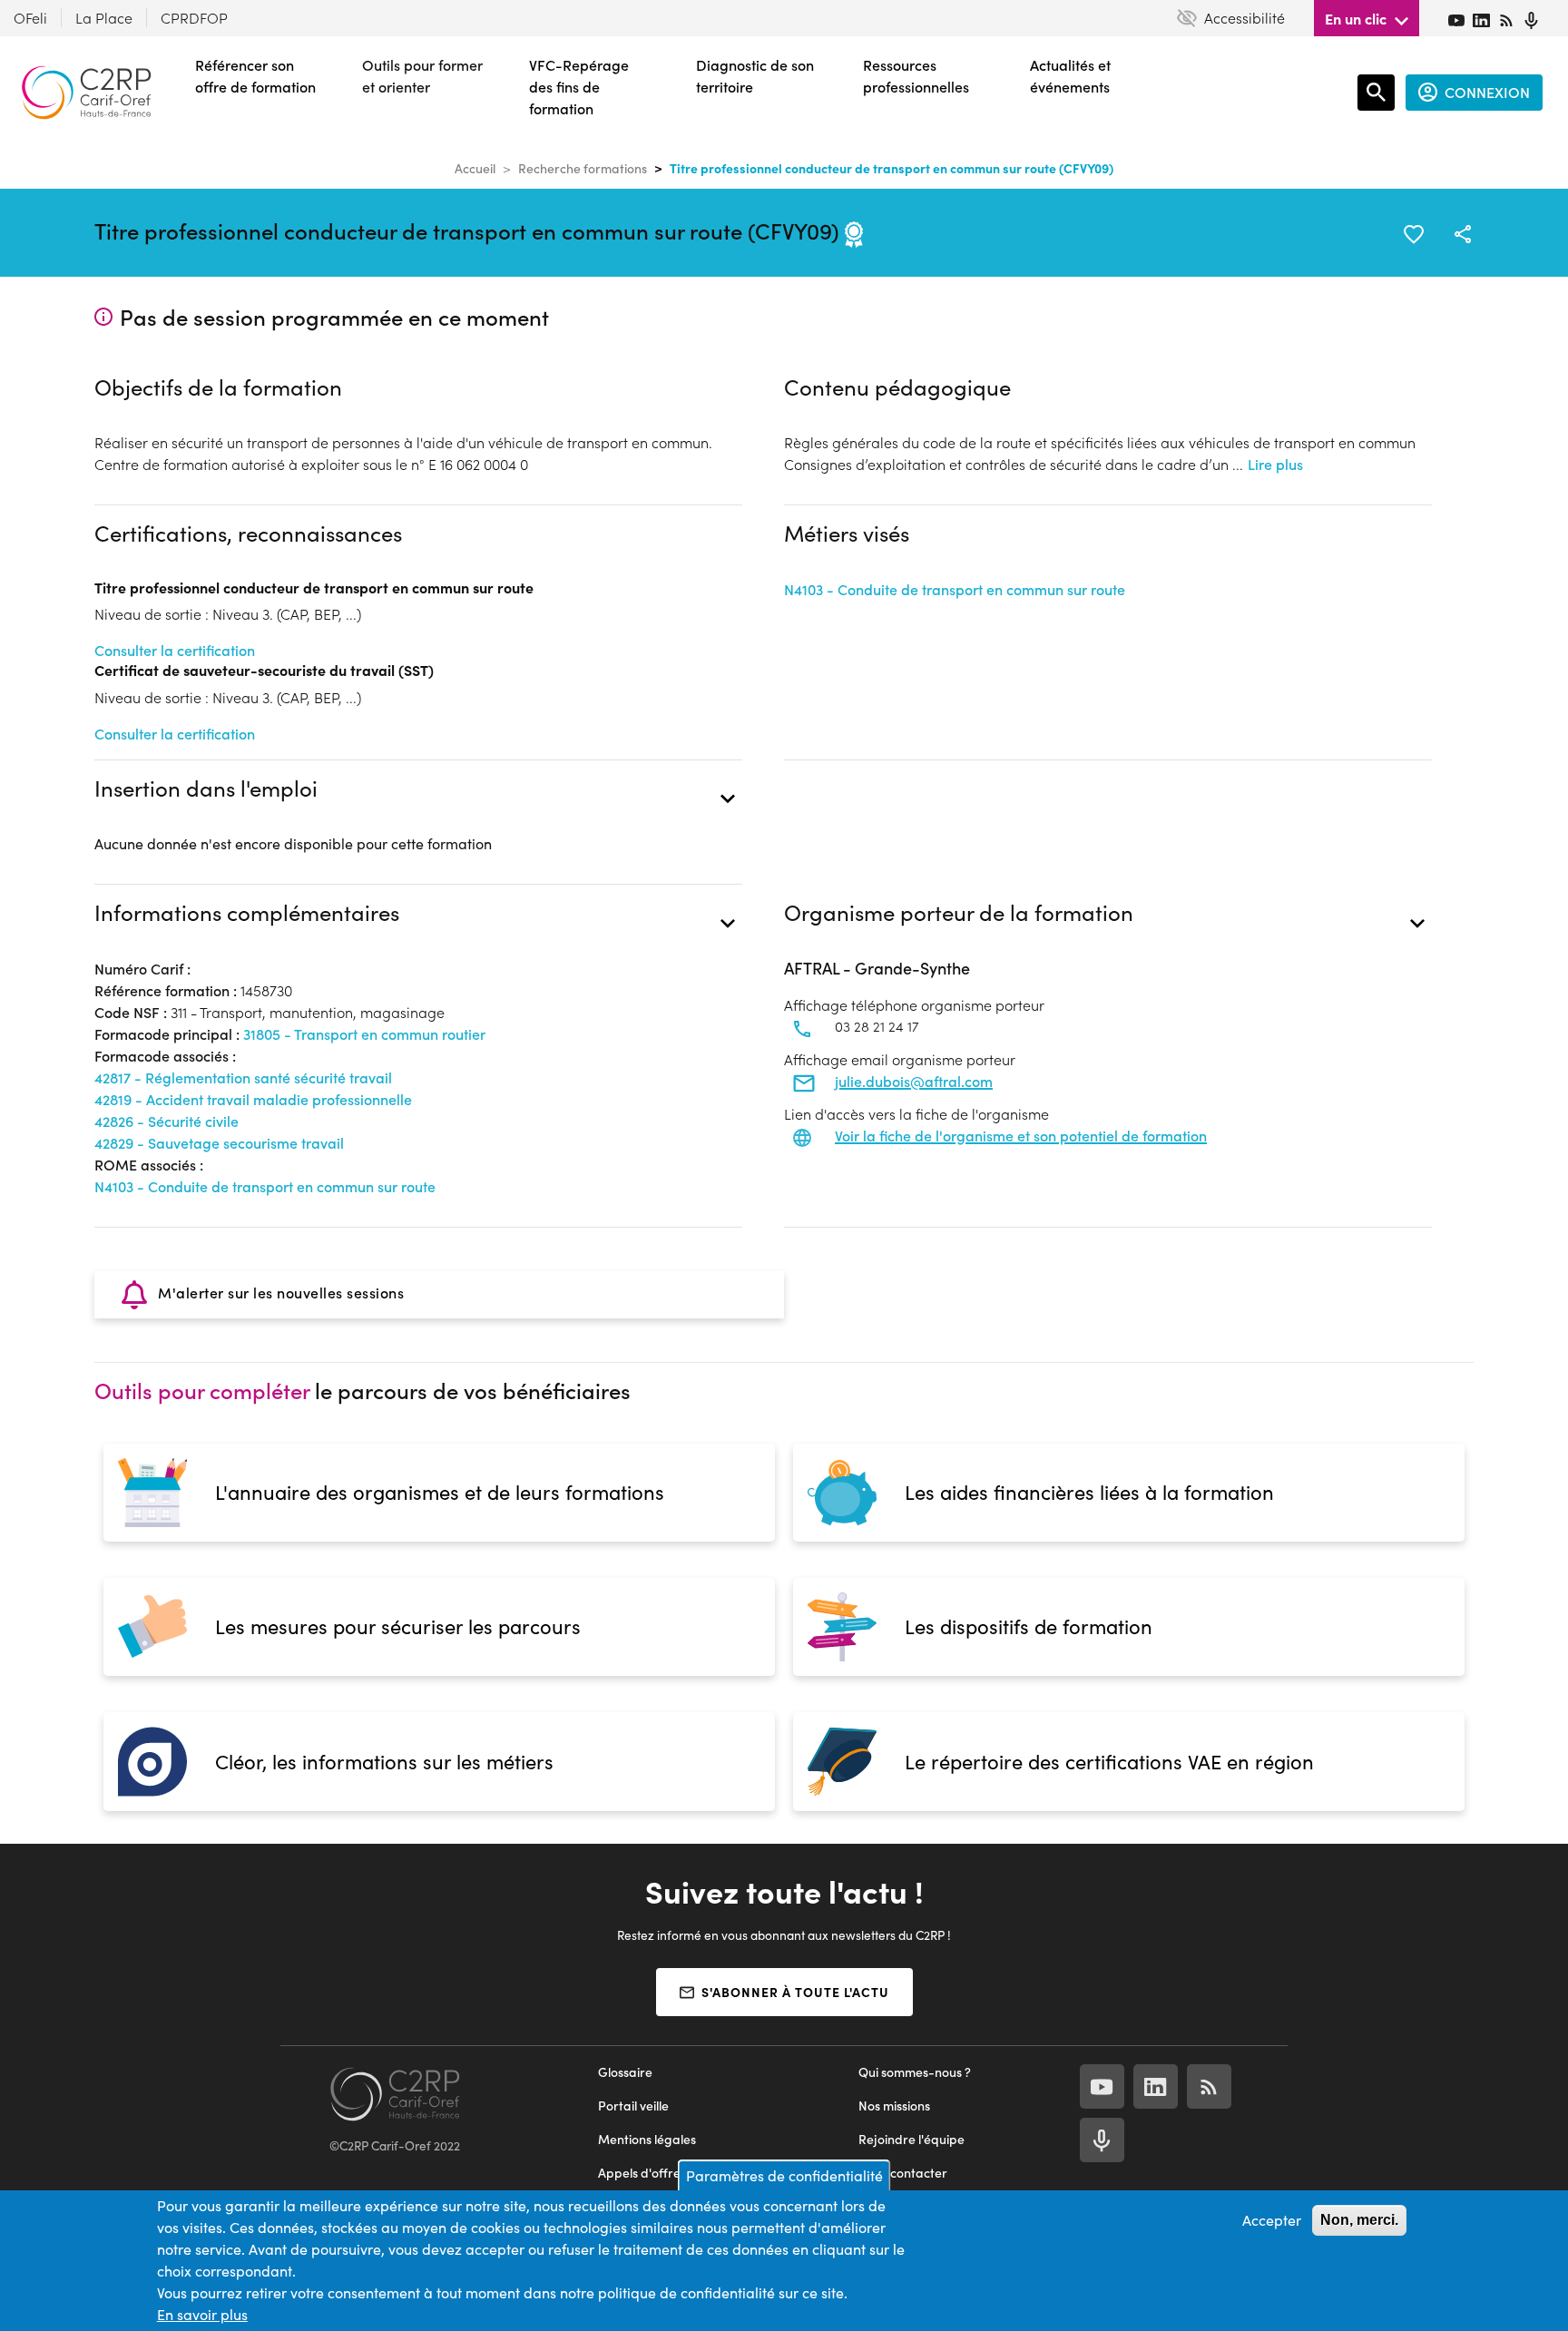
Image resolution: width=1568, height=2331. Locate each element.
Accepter (1272, 2220)
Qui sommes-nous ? (915, 2072)
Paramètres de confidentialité (784, 2175)
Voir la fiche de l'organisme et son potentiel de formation (1021, 1136)
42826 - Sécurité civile (167, 1121)
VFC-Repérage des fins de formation (579, 87)
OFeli (30, 18)
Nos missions (894, 2106)
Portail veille (633, 2106)
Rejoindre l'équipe (911, 2139)
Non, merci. (1359, 2220)
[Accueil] (86, 93)
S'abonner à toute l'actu (795, 1992)
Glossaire (625, 2072)
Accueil (475, 168)
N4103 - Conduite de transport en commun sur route (955, 589)
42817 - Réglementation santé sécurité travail (243, 1077)
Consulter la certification (175, 650)
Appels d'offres (642, 2173)
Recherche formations (583, 168)
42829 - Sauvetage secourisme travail (219, 1143)
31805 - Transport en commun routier (364, 1034)
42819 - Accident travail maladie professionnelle (253, 1099)
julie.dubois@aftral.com (914, 1081)
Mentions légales (647, 2139)
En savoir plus (202, 2314)
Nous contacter (903, 2173)
